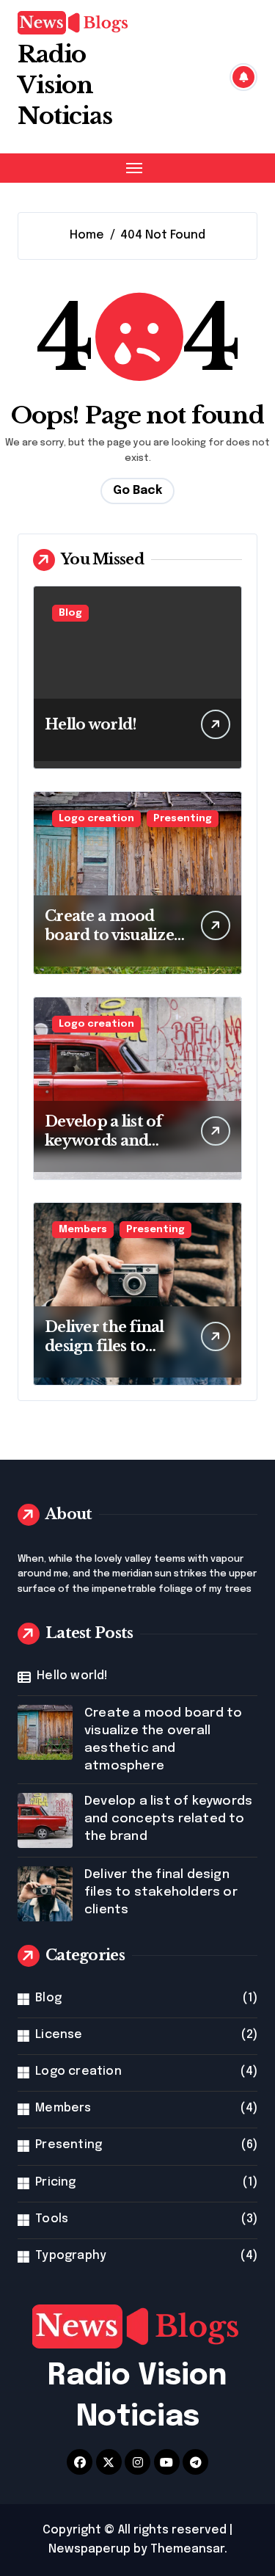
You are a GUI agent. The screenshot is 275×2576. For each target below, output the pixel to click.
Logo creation (96, 819)
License (59, 2035)
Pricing (55, 2182)
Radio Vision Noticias (65, 85)
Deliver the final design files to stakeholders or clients (161, 1892)
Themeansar (187, 2549)
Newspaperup (89, 2549)
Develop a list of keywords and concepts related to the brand (168, 1819)
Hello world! (91, 724)
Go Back (137, 491)
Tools (52, 2219)
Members (83, 1230)
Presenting (183, 819)
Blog (70, 613)
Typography (71, 2256)
